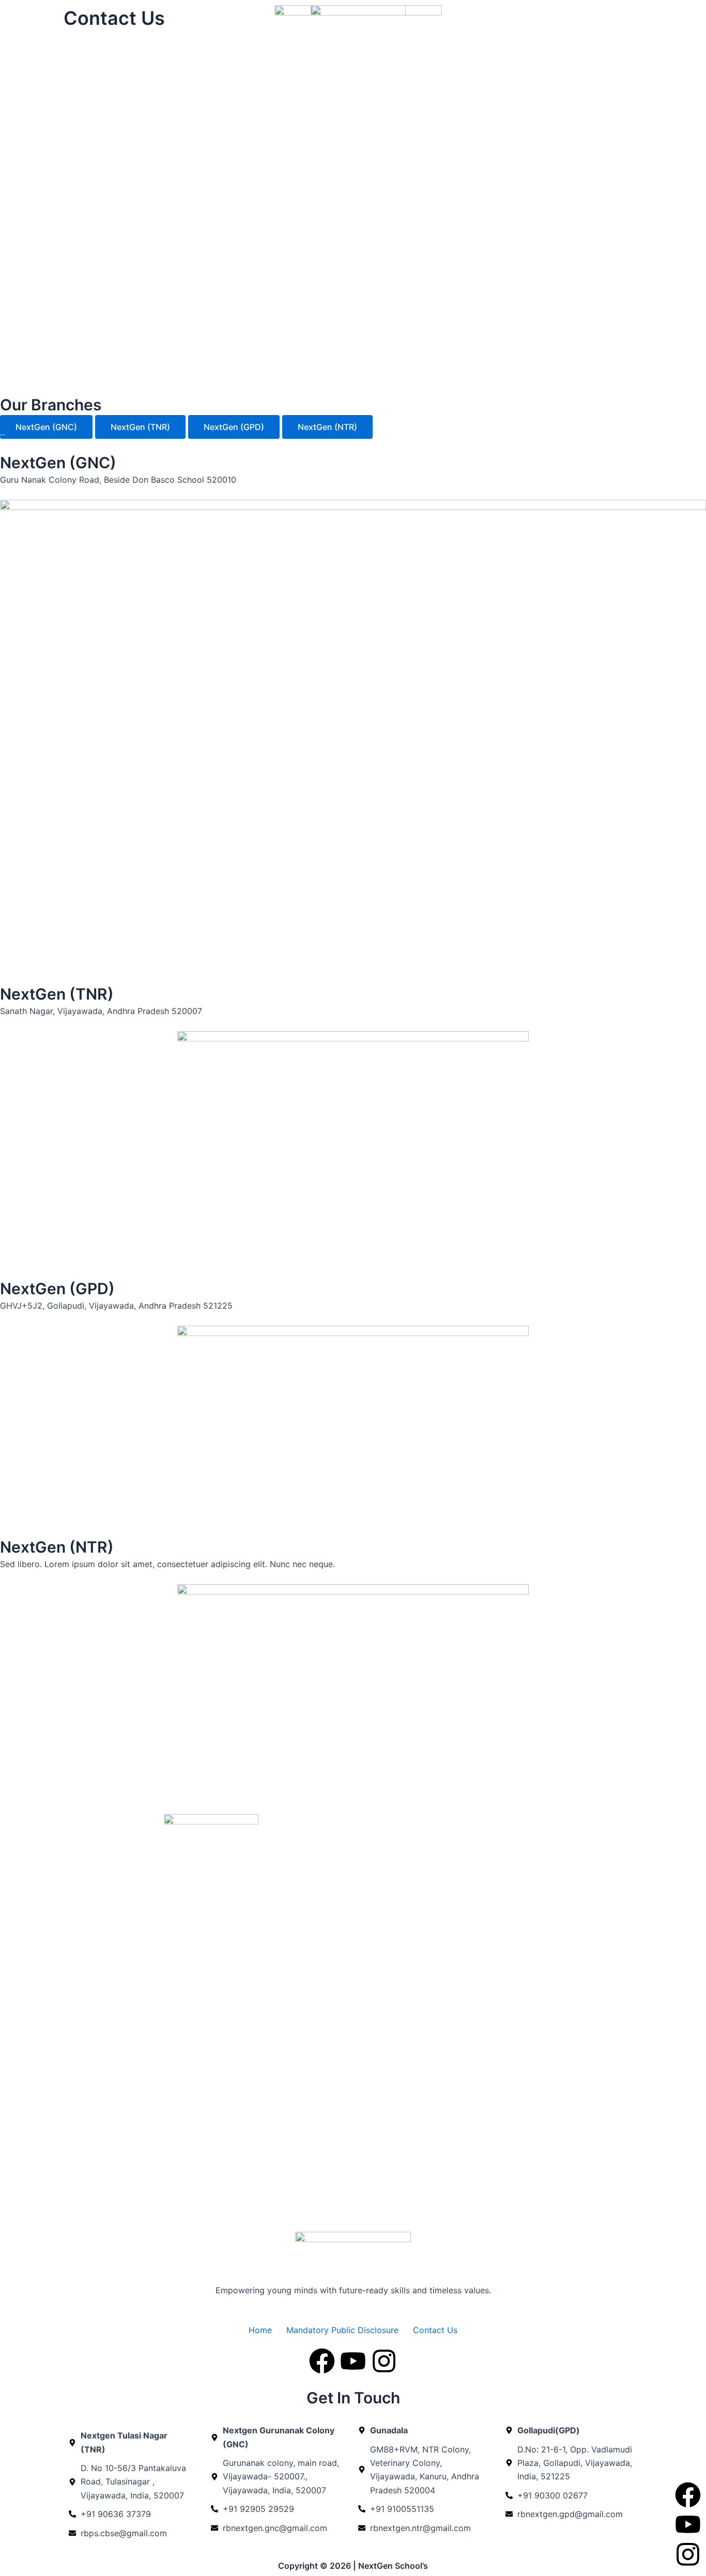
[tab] (46, 427)
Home (260, 2330)
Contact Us (435, 2330)
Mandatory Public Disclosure (342, 2330)
